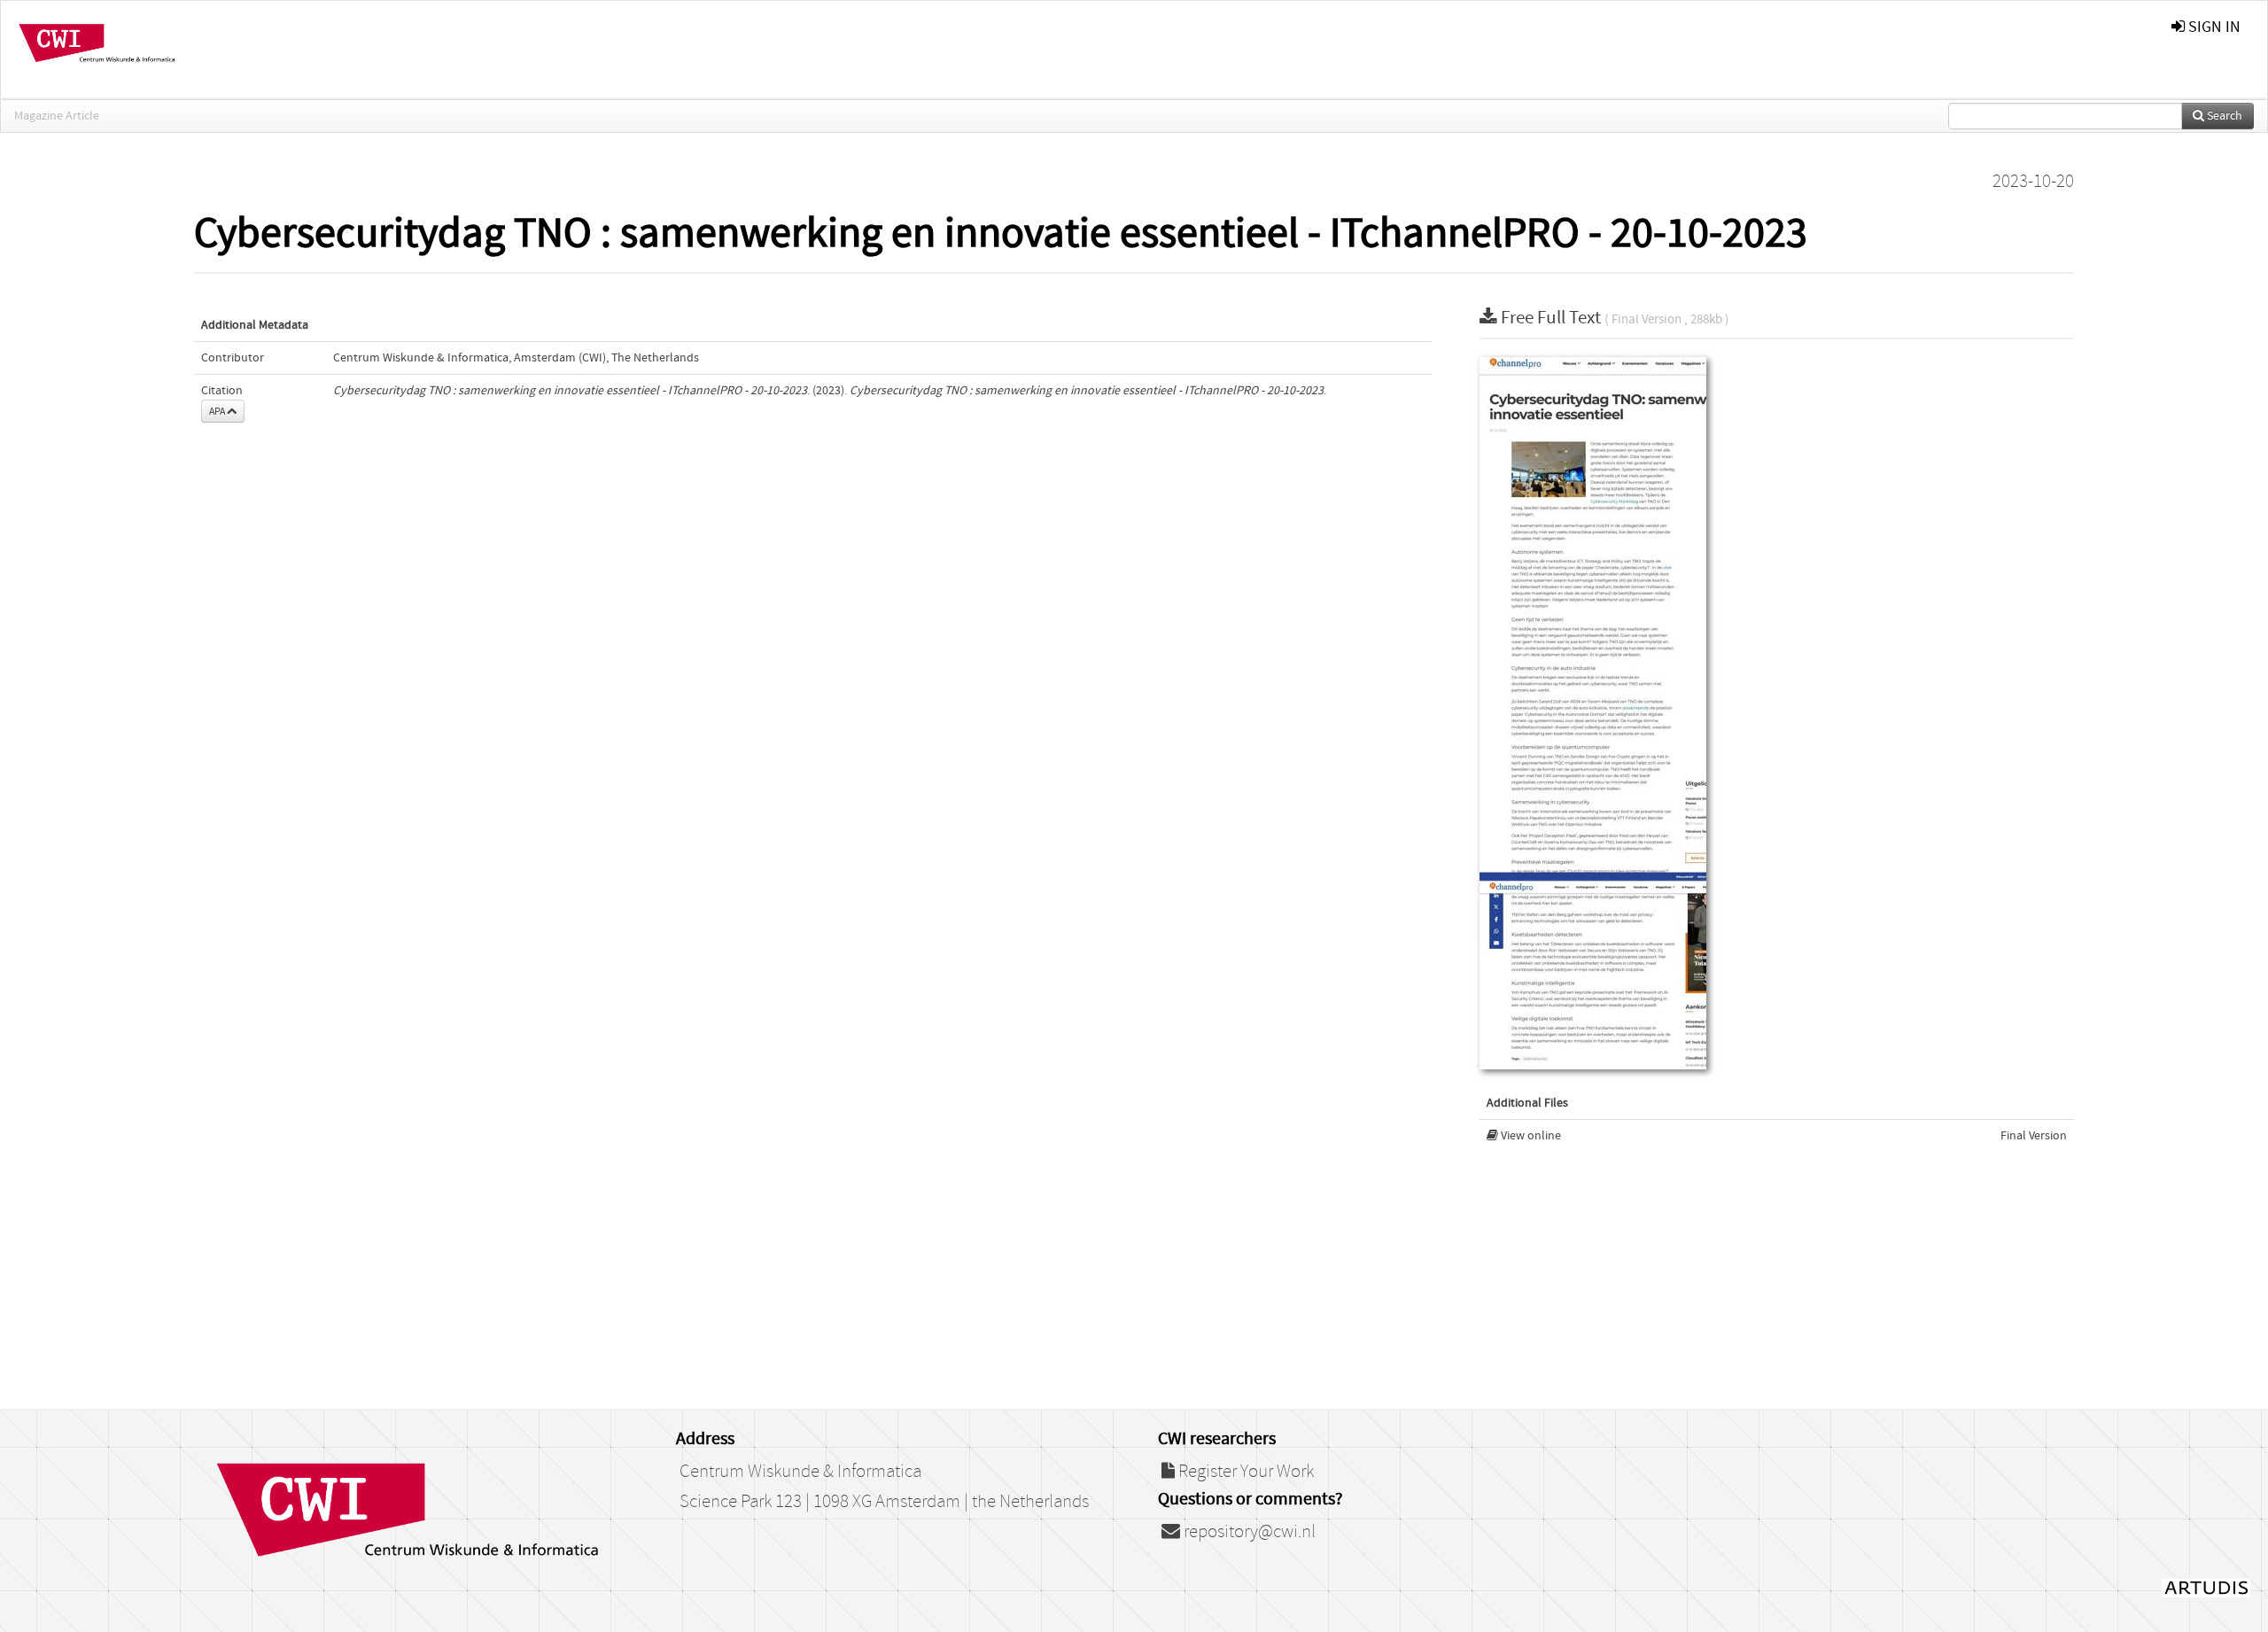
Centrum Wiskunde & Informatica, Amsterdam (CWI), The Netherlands (516, 358)
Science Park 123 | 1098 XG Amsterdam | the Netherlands (884, 1502)
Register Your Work (1244, 1472)
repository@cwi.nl (1248, 1532)
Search (2223, 116)
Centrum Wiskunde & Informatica (800, 1472)
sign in (2213, 27)
